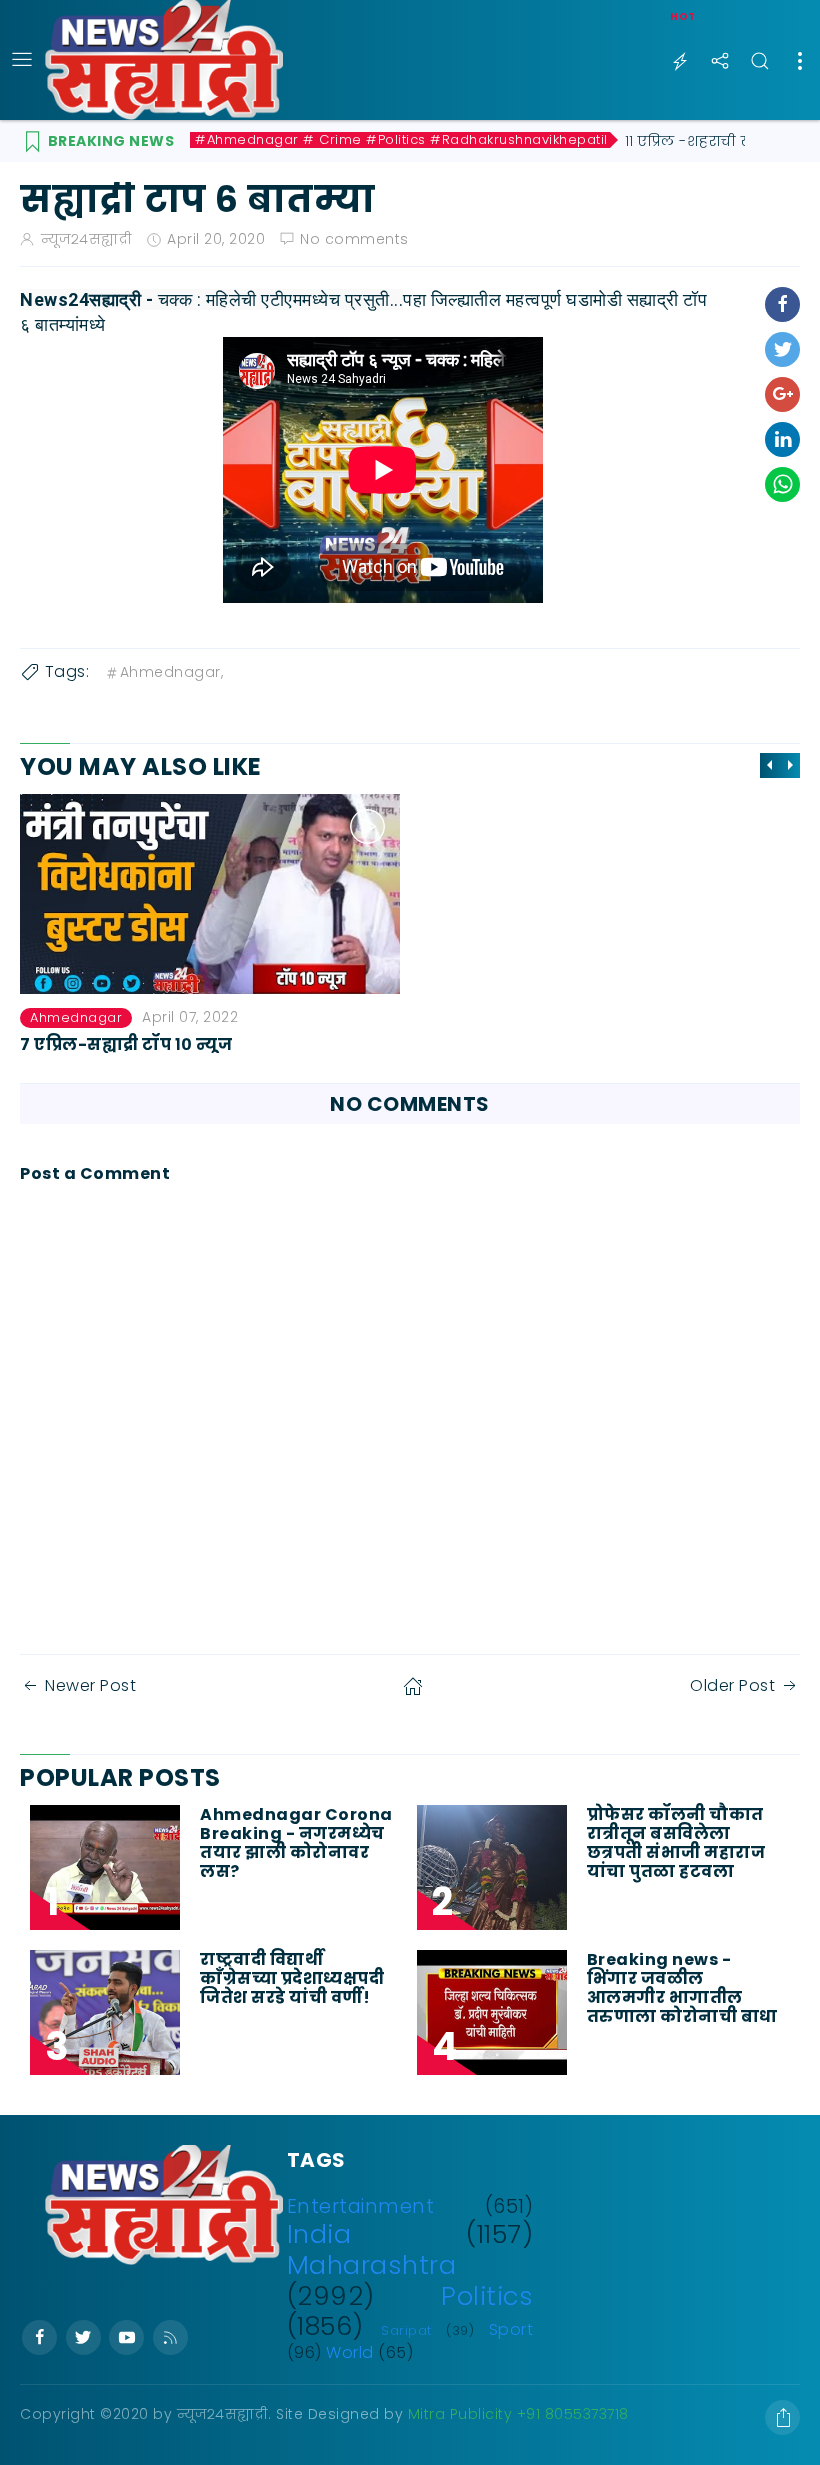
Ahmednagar (76, 1017)
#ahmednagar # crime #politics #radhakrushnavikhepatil (401, 140)
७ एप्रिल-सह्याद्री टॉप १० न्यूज (126, 1043)
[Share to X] (782, 349)
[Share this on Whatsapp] (782, 484)
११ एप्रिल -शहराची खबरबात (711, 141)
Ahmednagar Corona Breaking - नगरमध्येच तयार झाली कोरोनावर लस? (296, 1843)
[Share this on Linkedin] (782, 439)
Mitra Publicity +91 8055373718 (518, 2414)
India (319, 2234)
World (350, 2352)
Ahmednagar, (172, 672)
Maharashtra (372, 2265)
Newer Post (90, 1685)
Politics (487, 2296)
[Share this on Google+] (782, 394)
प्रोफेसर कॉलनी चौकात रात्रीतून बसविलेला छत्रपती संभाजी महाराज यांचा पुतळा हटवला (676, 1843)
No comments (354, 239)
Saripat (406, 2330)
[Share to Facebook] (782, 304)
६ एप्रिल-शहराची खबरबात (519, 1043)
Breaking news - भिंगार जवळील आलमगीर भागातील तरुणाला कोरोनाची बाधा (684, 1988)
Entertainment (361, 2206)
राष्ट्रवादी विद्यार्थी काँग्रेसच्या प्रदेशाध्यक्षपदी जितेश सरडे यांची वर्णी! (292, 1979)
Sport (511, 2329)
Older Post (732, 1685)
